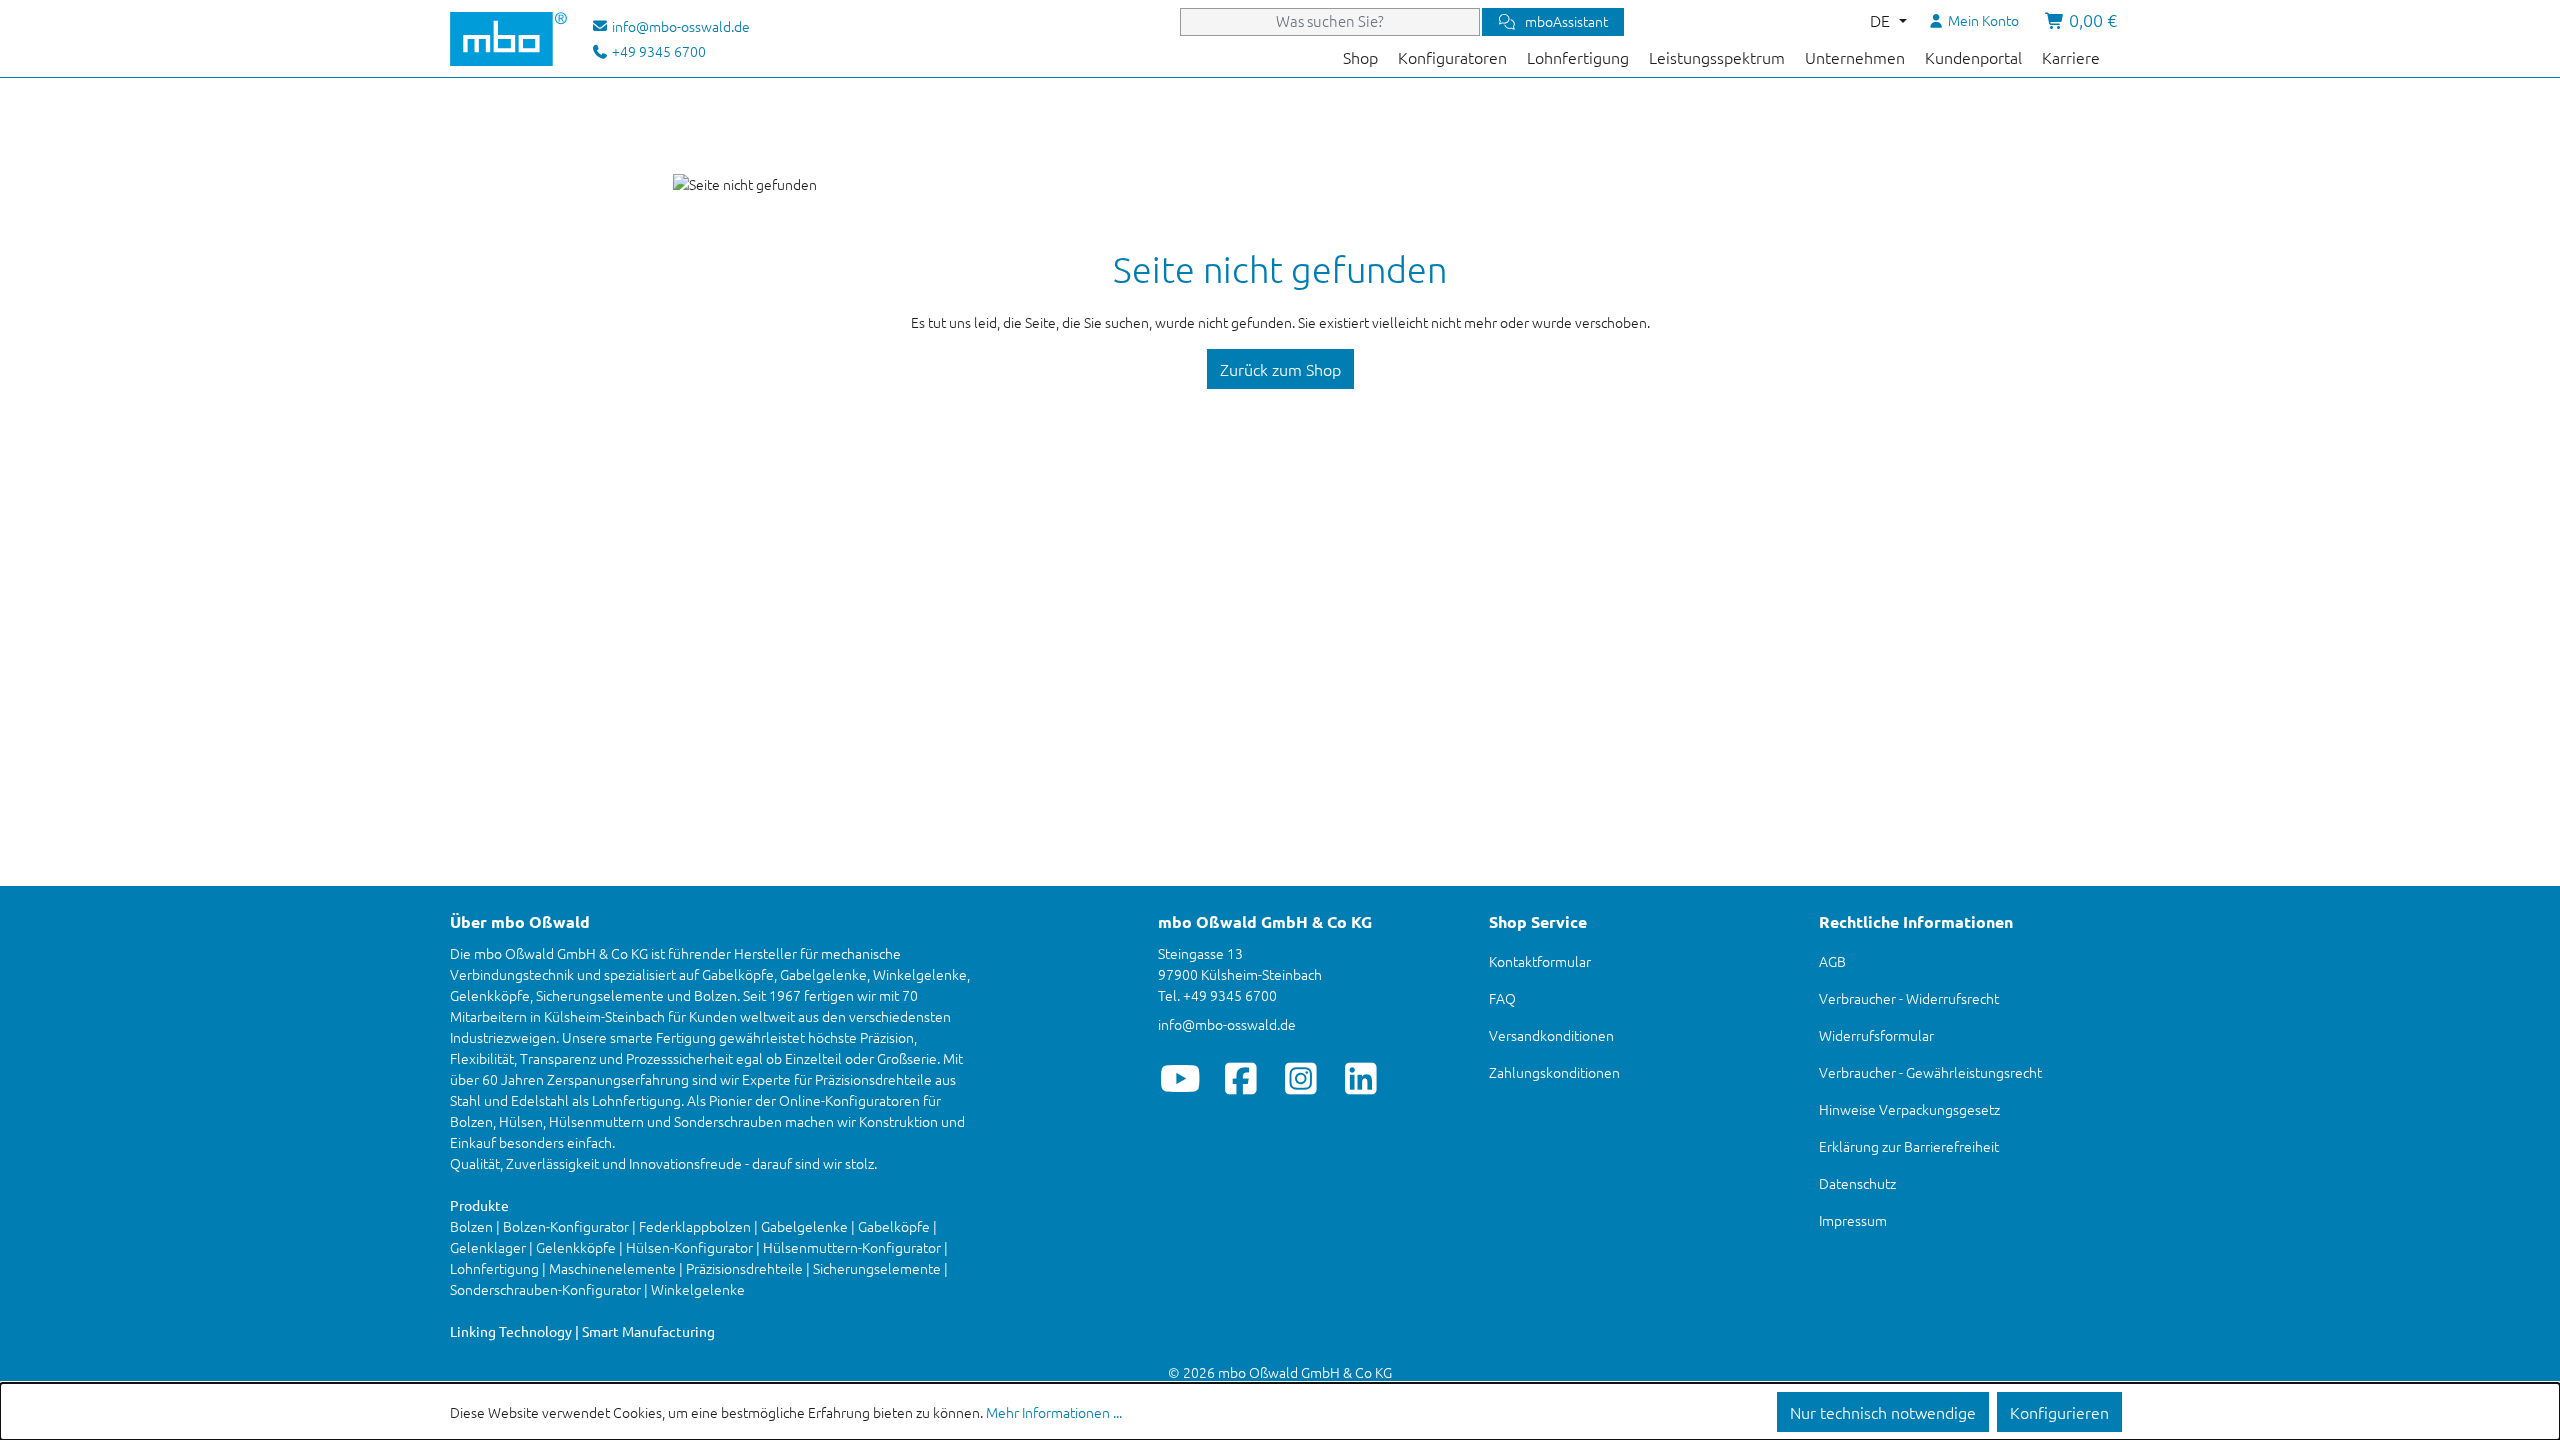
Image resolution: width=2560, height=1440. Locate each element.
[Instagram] (1300, 1078)
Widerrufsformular (1876, 1035)
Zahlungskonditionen (1554, 1072)
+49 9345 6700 (657, 51)
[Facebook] (1240, 1078)
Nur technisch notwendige (1883, 1412)
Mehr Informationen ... (1054, 1412)
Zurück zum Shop (1280, 369)
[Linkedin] (1360, 1078)
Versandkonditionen (1551, 1035)
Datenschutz (1857, 1183)
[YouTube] (1180, 1078)
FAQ (1502, 998)
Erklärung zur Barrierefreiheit (1909, 1146)
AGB (1832, 961)
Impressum (1853, 1220)
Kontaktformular (1540, 961)
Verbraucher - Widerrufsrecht (1909, 998)
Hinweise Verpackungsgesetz (1909, 1109)
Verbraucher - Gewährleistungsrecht (1930, 1072)
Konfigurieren (2059, 1412)
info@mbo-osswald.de (1227, 1024)
